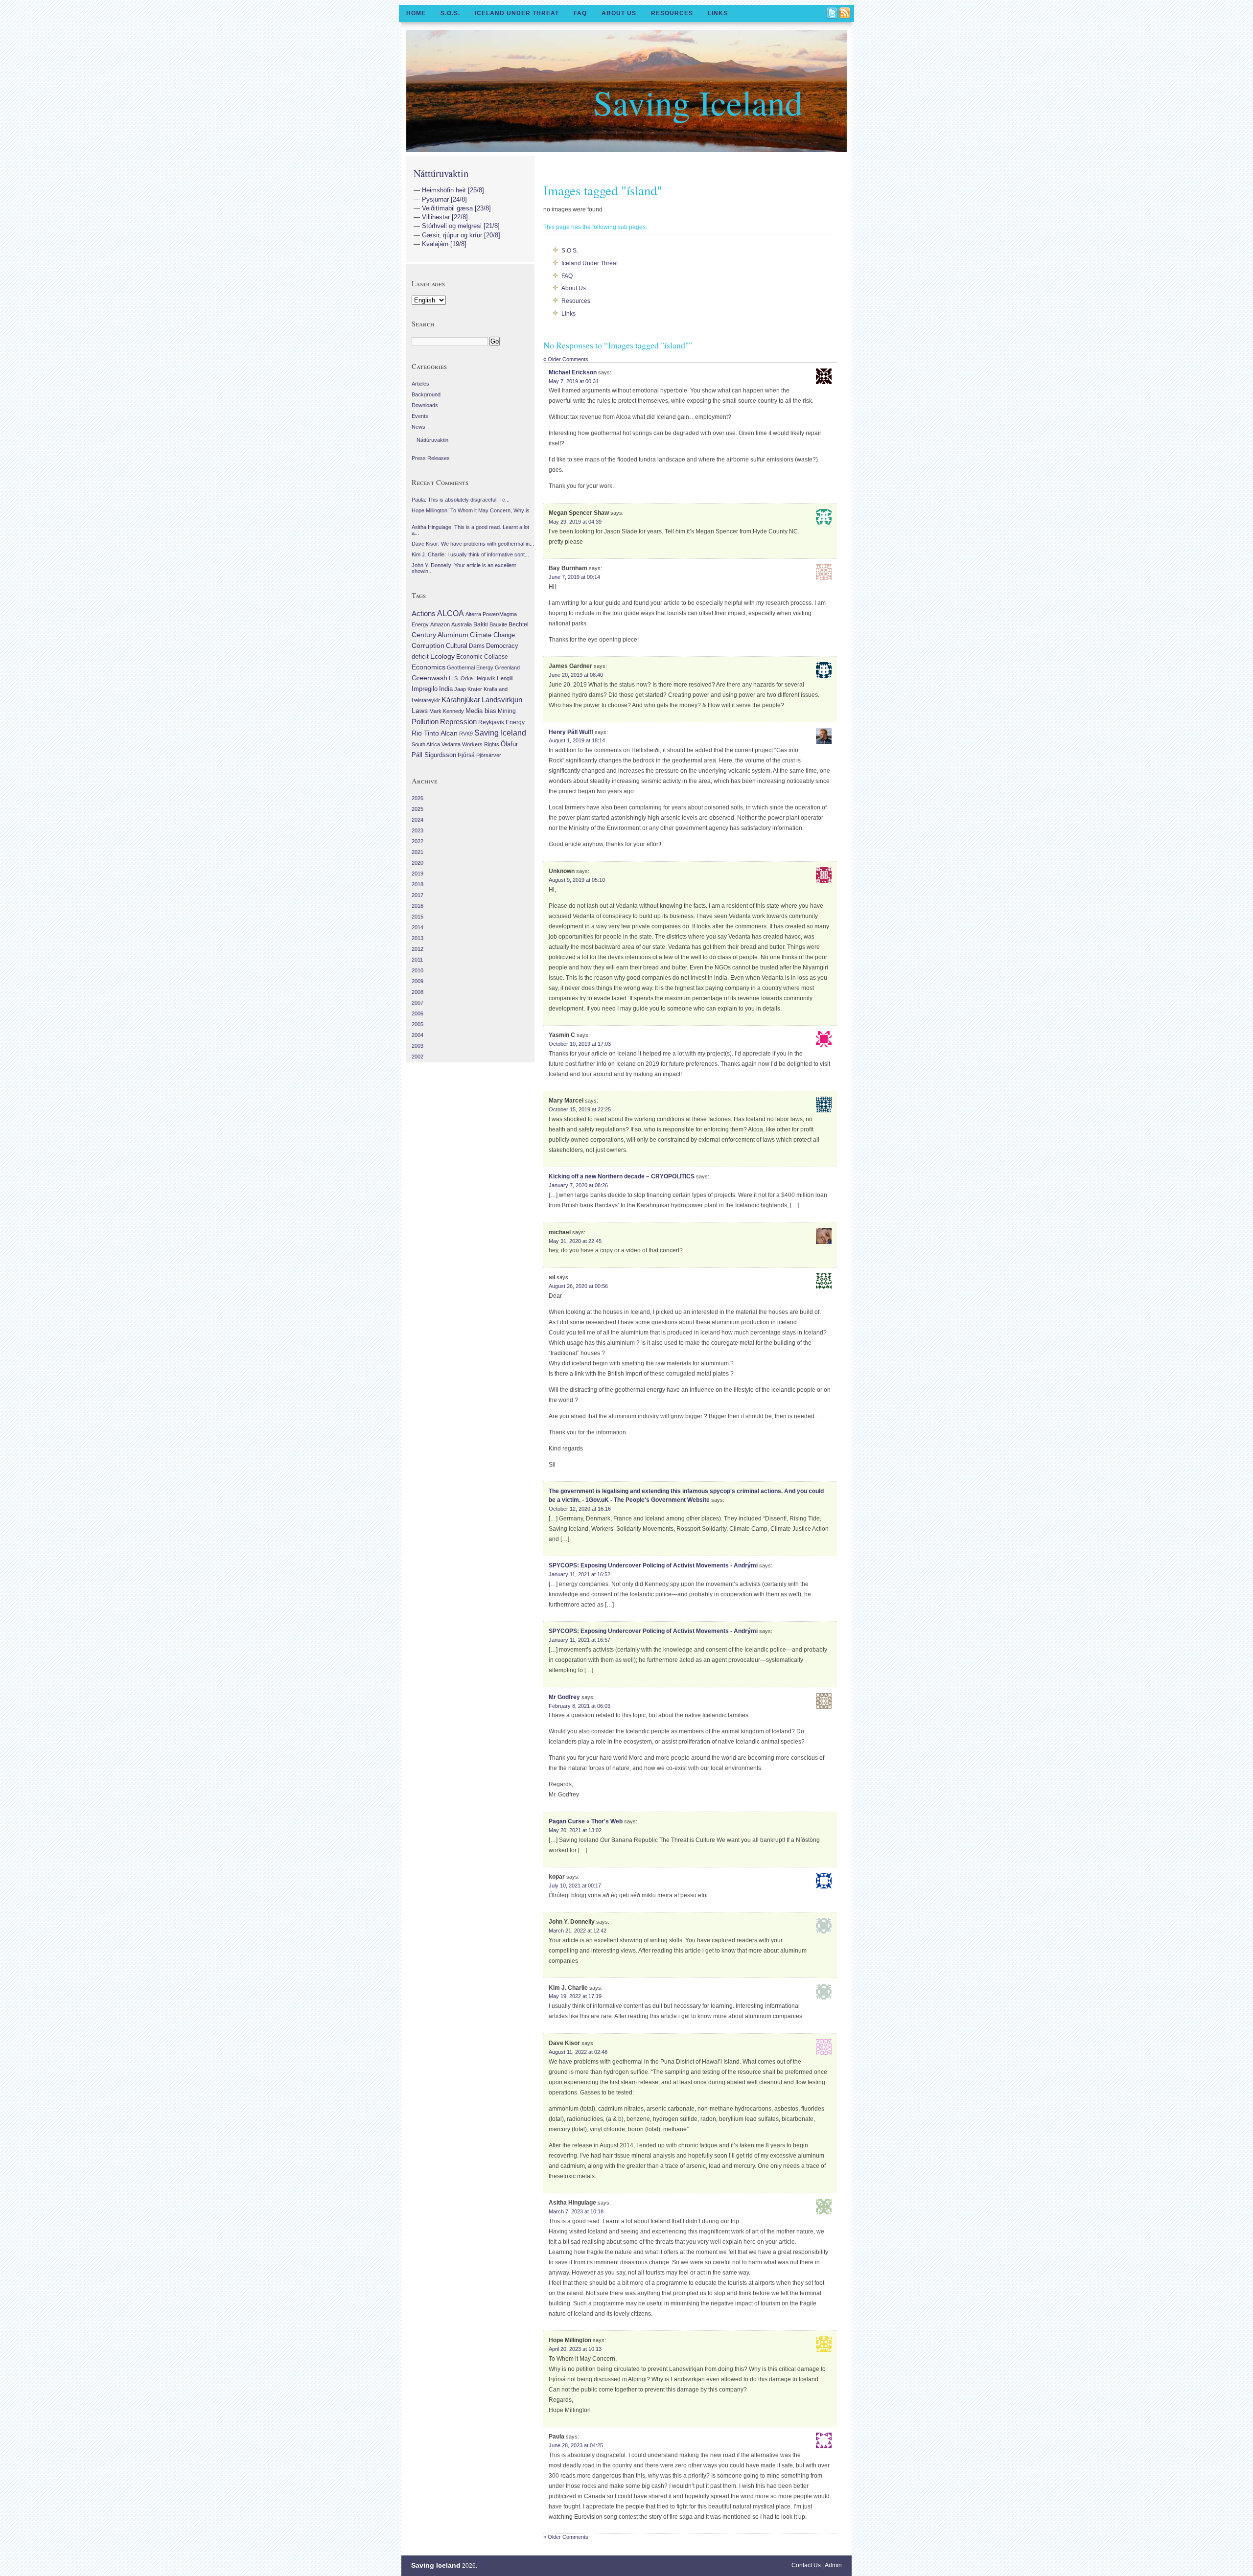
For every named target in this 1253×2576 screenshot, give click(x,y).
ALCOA (451, 613)
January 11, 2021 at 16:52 (580, 1574)
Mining (507, 711)
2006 (418, 1013)
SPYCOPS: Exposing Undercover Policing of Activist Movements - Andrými (653, 1565)
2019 (418, 874)
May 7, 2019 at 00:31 (574, 381)
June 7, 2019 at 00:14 (574, 577)
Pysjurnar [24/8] (444, 199)
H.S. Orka (461, 678)
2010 (418, 970)
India (446, 689)
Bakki (481, 624)
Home (416, 13)
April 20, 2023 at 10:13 (575, 2349)
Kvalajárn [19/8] (444, 244)
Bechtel (519, 624)
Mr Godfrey (564, 1697)
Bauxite (498, 624)
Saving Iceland (698, 102)
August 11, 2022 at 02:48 (578, 2052)
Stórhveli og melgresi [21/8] (461, 226)
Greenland (507, 667)
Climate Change (492, 635)
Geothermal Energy (470, 667)
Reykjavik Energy (501, 722)
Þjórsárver (489, 755)
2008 (418, 992)
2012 (418, 949)
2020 (418, 863)
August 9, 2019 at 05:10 (577, 880)
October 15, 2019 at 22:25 (580, 1109)
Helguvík (485, 678)
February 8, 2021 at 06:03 (580, 1706)
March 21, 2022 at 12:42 (578, 1931)
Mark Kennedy (447, 711)
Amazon (440, 624)
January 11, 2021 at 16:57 (580, 1640)
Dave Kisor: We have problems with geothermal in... (473, 544)
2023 (418, 830)
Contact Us (806, 2565)
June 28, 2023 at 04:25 (576, 2445)
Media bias (481, 711)
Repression (458, 722)
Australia (462, 624)
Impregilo (425, 689)
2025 (418, 809)
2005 (418, 1024)
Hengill (505, 678)
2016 (418, 906)
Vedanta (451, 744)
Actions (424, 613)
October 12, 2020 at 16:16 (580, 1509)
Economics (429, 667)
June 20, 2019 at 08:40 (576, 675)
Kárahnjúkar (461, 700)
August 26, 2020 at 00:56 (578, 1286)
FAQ (580, 13)
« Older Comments (566, 359)
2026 (418, 798)
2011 (417, 960)
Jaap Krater (468, 689)
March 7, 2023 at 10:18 (576, 2211)
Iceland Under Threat (517, 13)
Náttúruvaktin (441, 173)
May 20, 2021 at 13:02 (575, 1830)
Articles (420, 384)
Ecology (442, 656)
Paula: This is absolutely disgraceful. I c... (461, 500)
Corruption (428, 645)
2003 (418, 1046)
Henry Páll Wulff (571, 732)
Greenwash (429, 678)
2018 (418, 884)
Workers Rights (481, 744)
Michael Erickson (573, 372)
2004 (418, 1035)
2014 (418, 927)
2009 (418, 981)
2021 (418, 852)
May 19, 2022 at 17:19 (575, 1996)
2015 (418, 917)
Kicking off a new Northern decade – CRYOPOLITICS (622, 1176)
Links (718, 13)
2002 (418, 1057)
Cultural (457, 646)
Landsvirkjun (502, 700)
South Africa (426, 744)
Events (420, 416)
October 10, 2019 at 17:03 (580, 1044)
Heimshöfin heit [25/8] (453, 190)
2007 (418, 1003)
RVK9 (466, 734)
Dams (477, 646)
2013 (418, 938)
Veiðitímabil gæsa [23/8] (456, 208)
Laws (420, 711)
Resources (672, 13)
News (418, 427)
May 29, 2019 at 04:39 (575, 522)
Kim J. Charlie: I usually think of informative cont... (470, 554)
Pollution (425, 722)
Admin (833, 2565)
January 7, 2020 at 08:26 (578, 1185)
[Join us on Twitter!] (833, 14)
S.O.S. (450, 13)
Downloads (425, 405)
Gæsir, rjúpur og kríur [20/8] (461, 235)
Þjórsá (466, 755)
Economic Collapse (482, 657)
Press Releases (431, 458)
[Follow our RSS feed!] (845, 14)
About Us (619, 13)
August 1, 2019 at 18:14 (577, 740)
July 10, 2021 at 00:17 (575, 1886)
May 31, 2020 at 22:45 (575, 1241)
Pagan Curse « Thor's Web (586, 1821)
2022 (418, 841)
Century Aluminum (440, 635)
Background (426, 394)
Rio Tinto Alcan (435, 733)
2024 (418, 820)
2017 (418, 895)
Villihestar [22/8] (445, 217)
